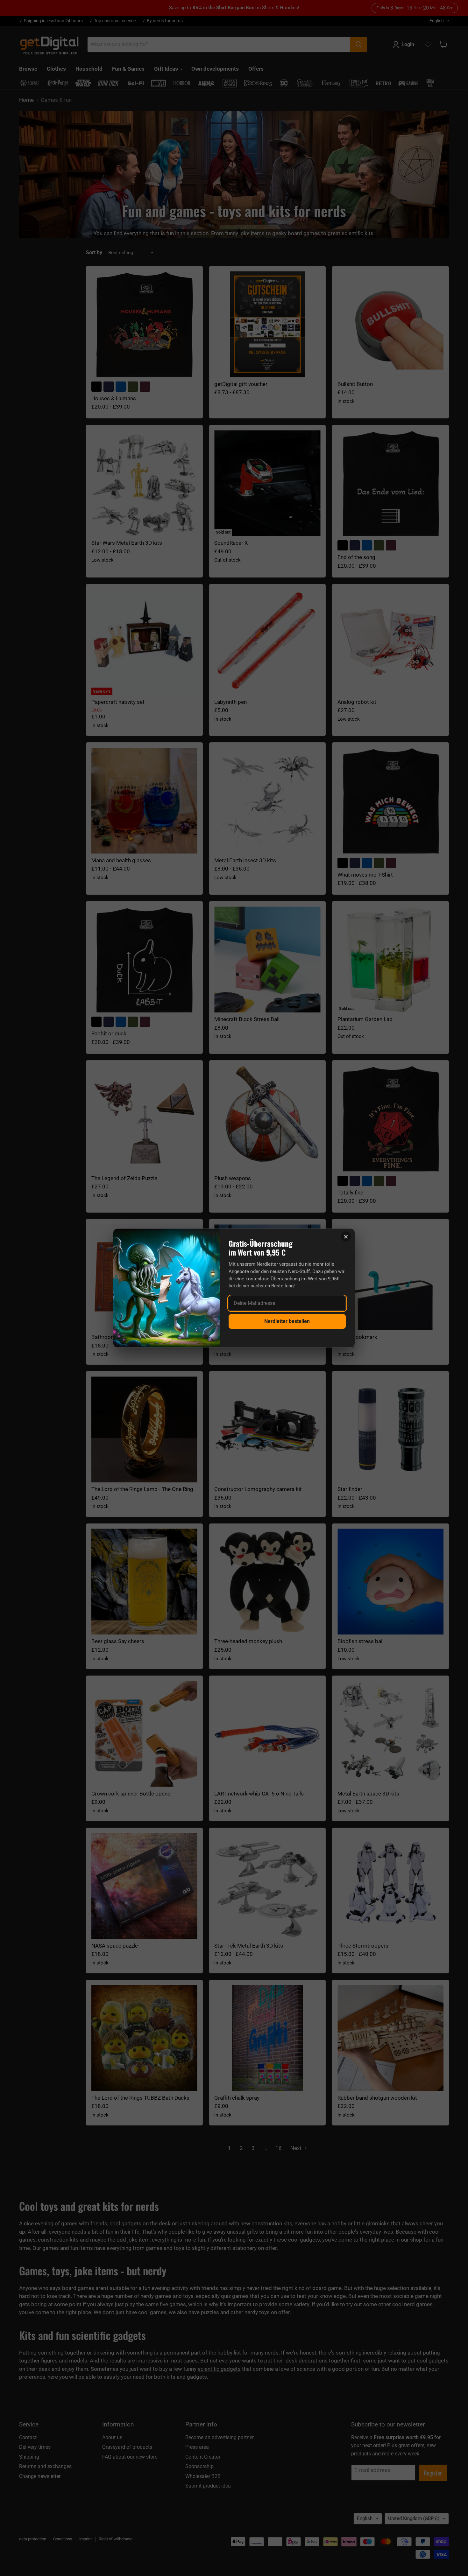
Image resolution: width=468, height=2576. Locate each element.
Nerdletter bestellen (287, 1321)
